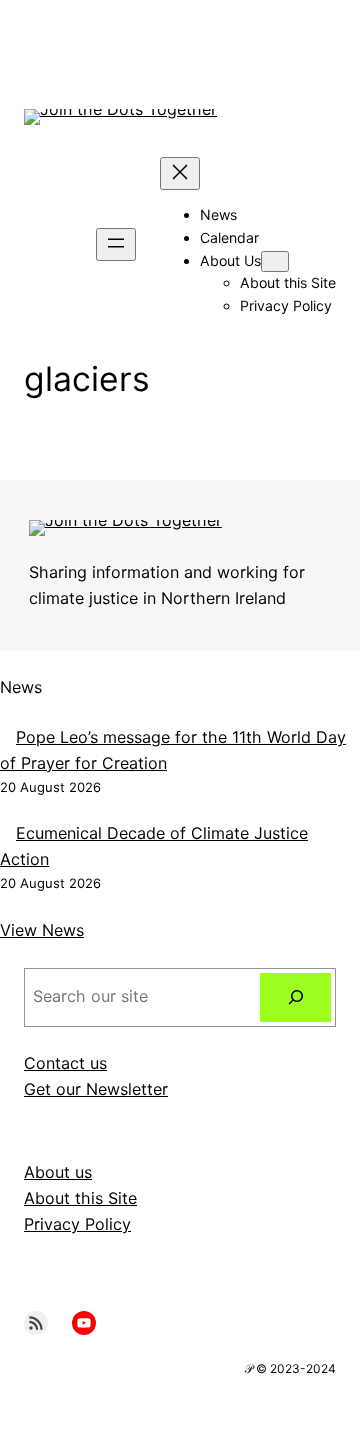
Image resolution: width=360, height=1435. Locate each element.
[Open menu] (116, 244)
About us (58, 1172)
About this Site (80, 1198)
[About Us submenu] (275, 261)
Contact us (65, 1063)
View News (42, 930)
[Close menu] (180, 173)
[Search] (295, 997)
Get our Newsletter (96, 1089)
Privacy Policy (77, 1224)
